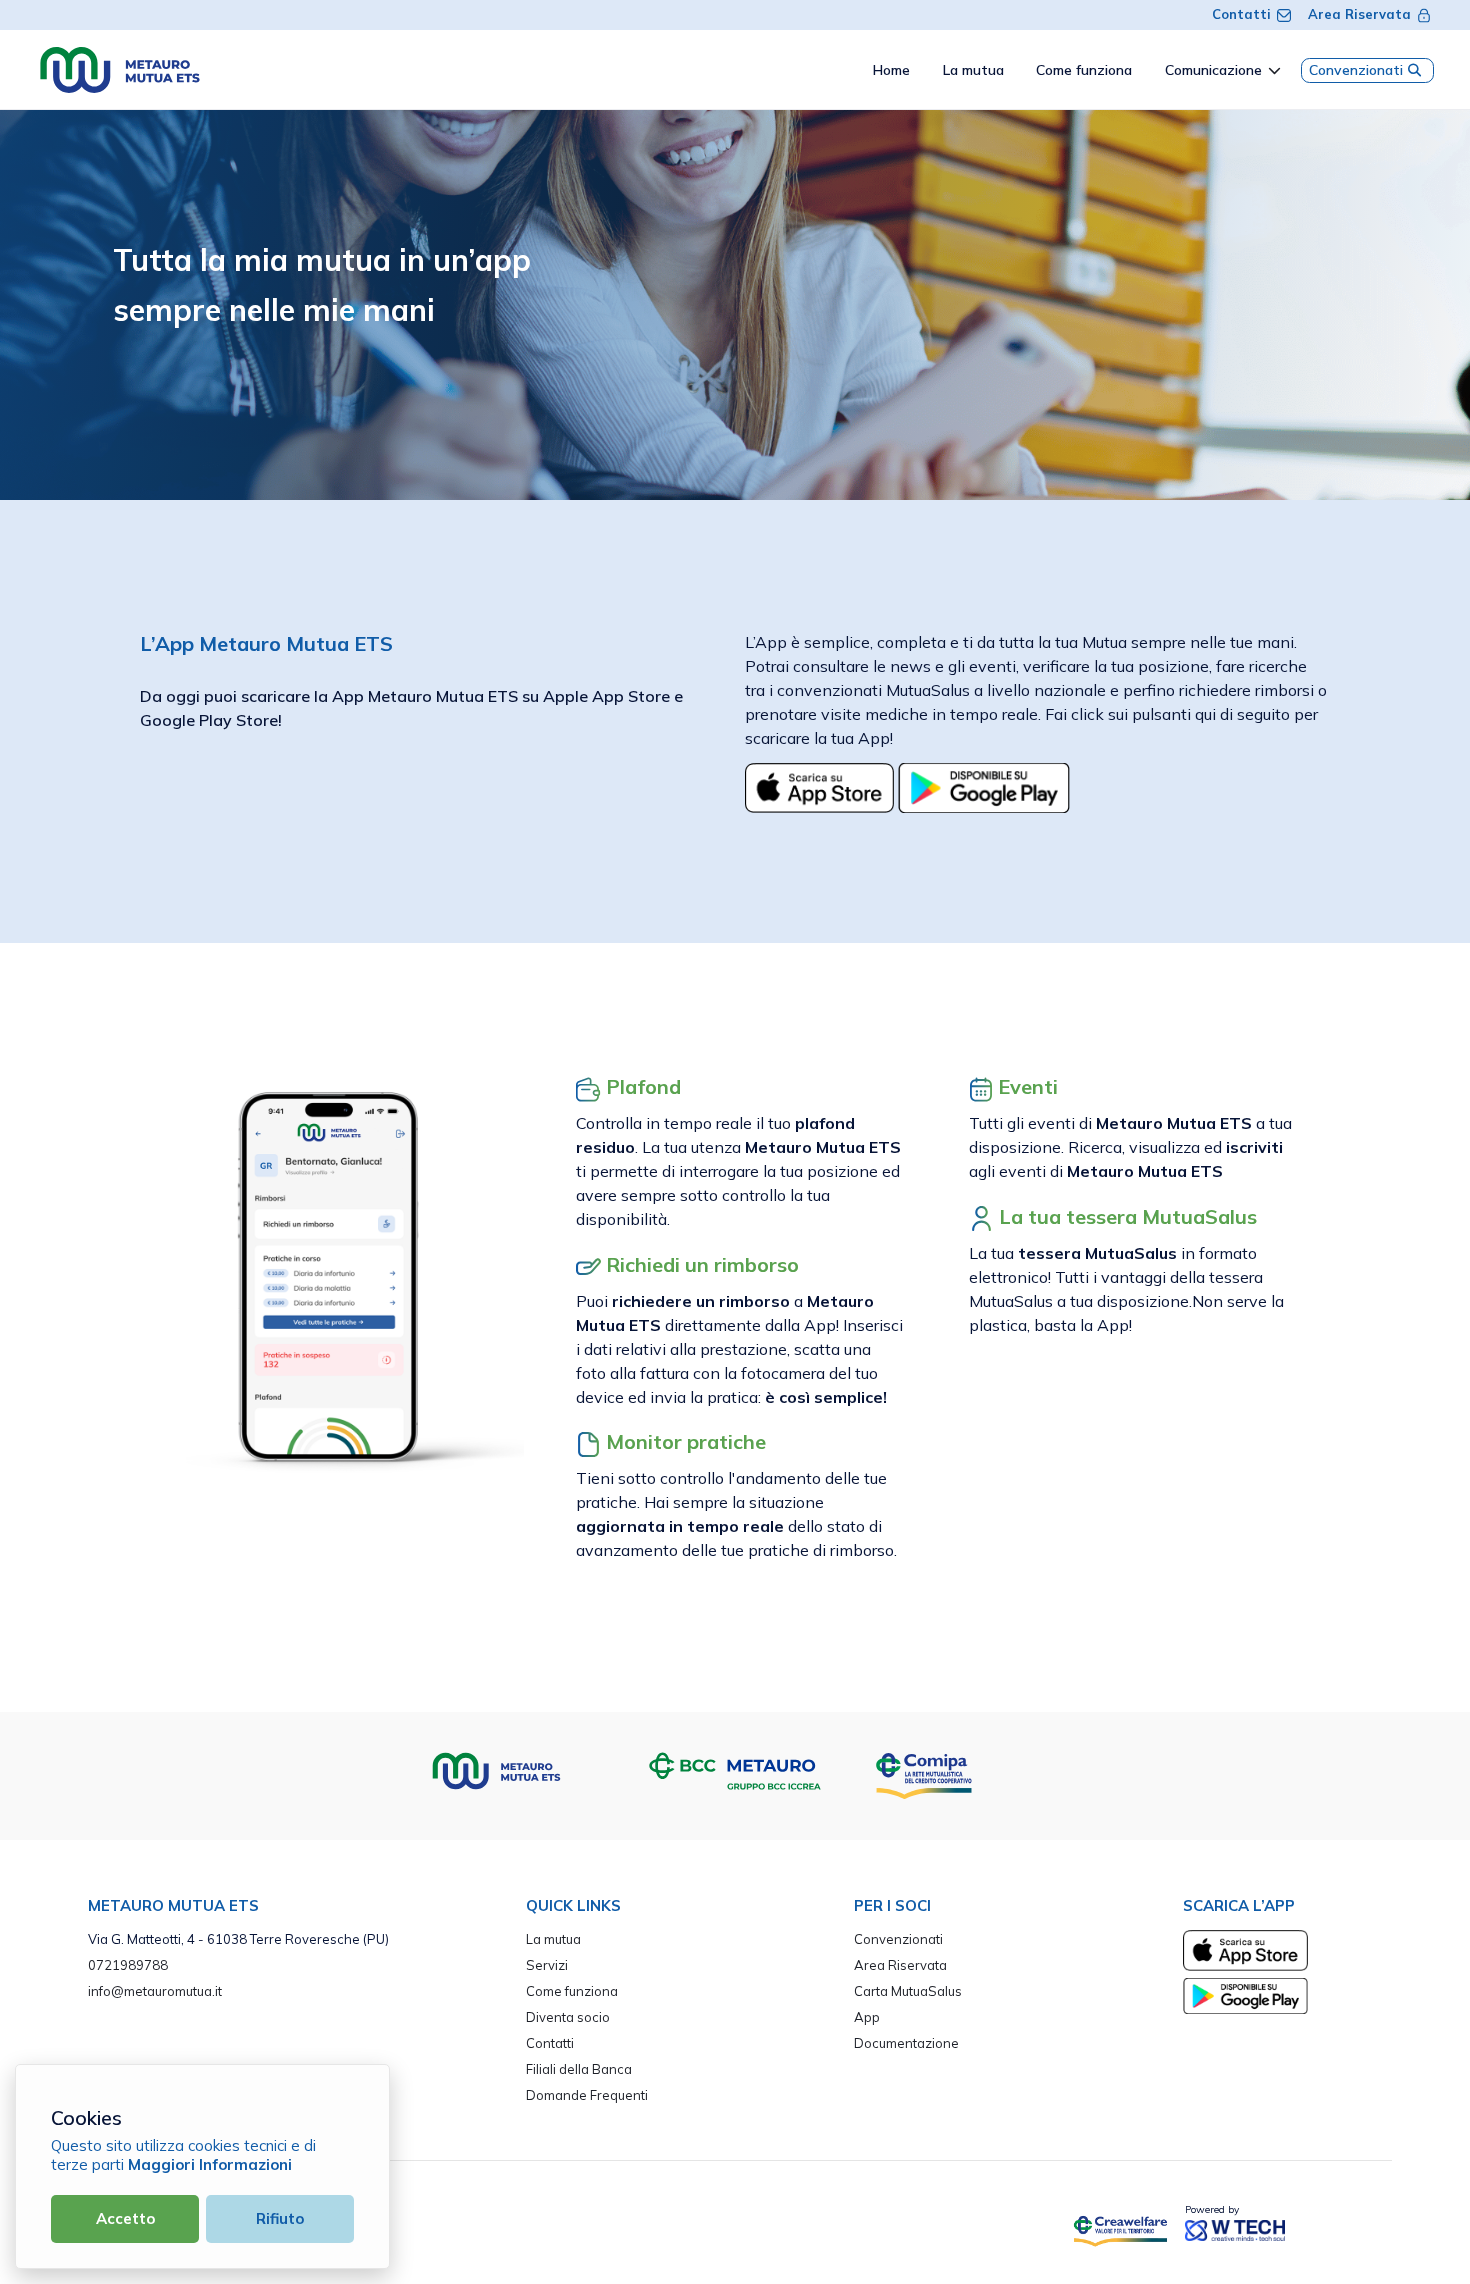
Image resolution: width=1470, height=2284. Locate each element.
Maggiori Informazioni (210, 2164)
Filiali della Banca (579, 2069)
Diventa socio (568, 2017)
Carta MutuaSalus (908, 1991)
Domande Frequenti (587, 2095)
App (867, 2017)
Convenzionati (1356, 70)
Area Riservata (1359, 14)
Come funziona (572, 1991)
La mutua (553, 1939)
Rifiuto (280, 2218)
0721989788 (128, 1965)
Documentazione (906, 2043)
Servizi (547, 1965)
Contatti (1241, 14)
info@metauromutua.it (155, 1991)
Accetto (125, 2218)
